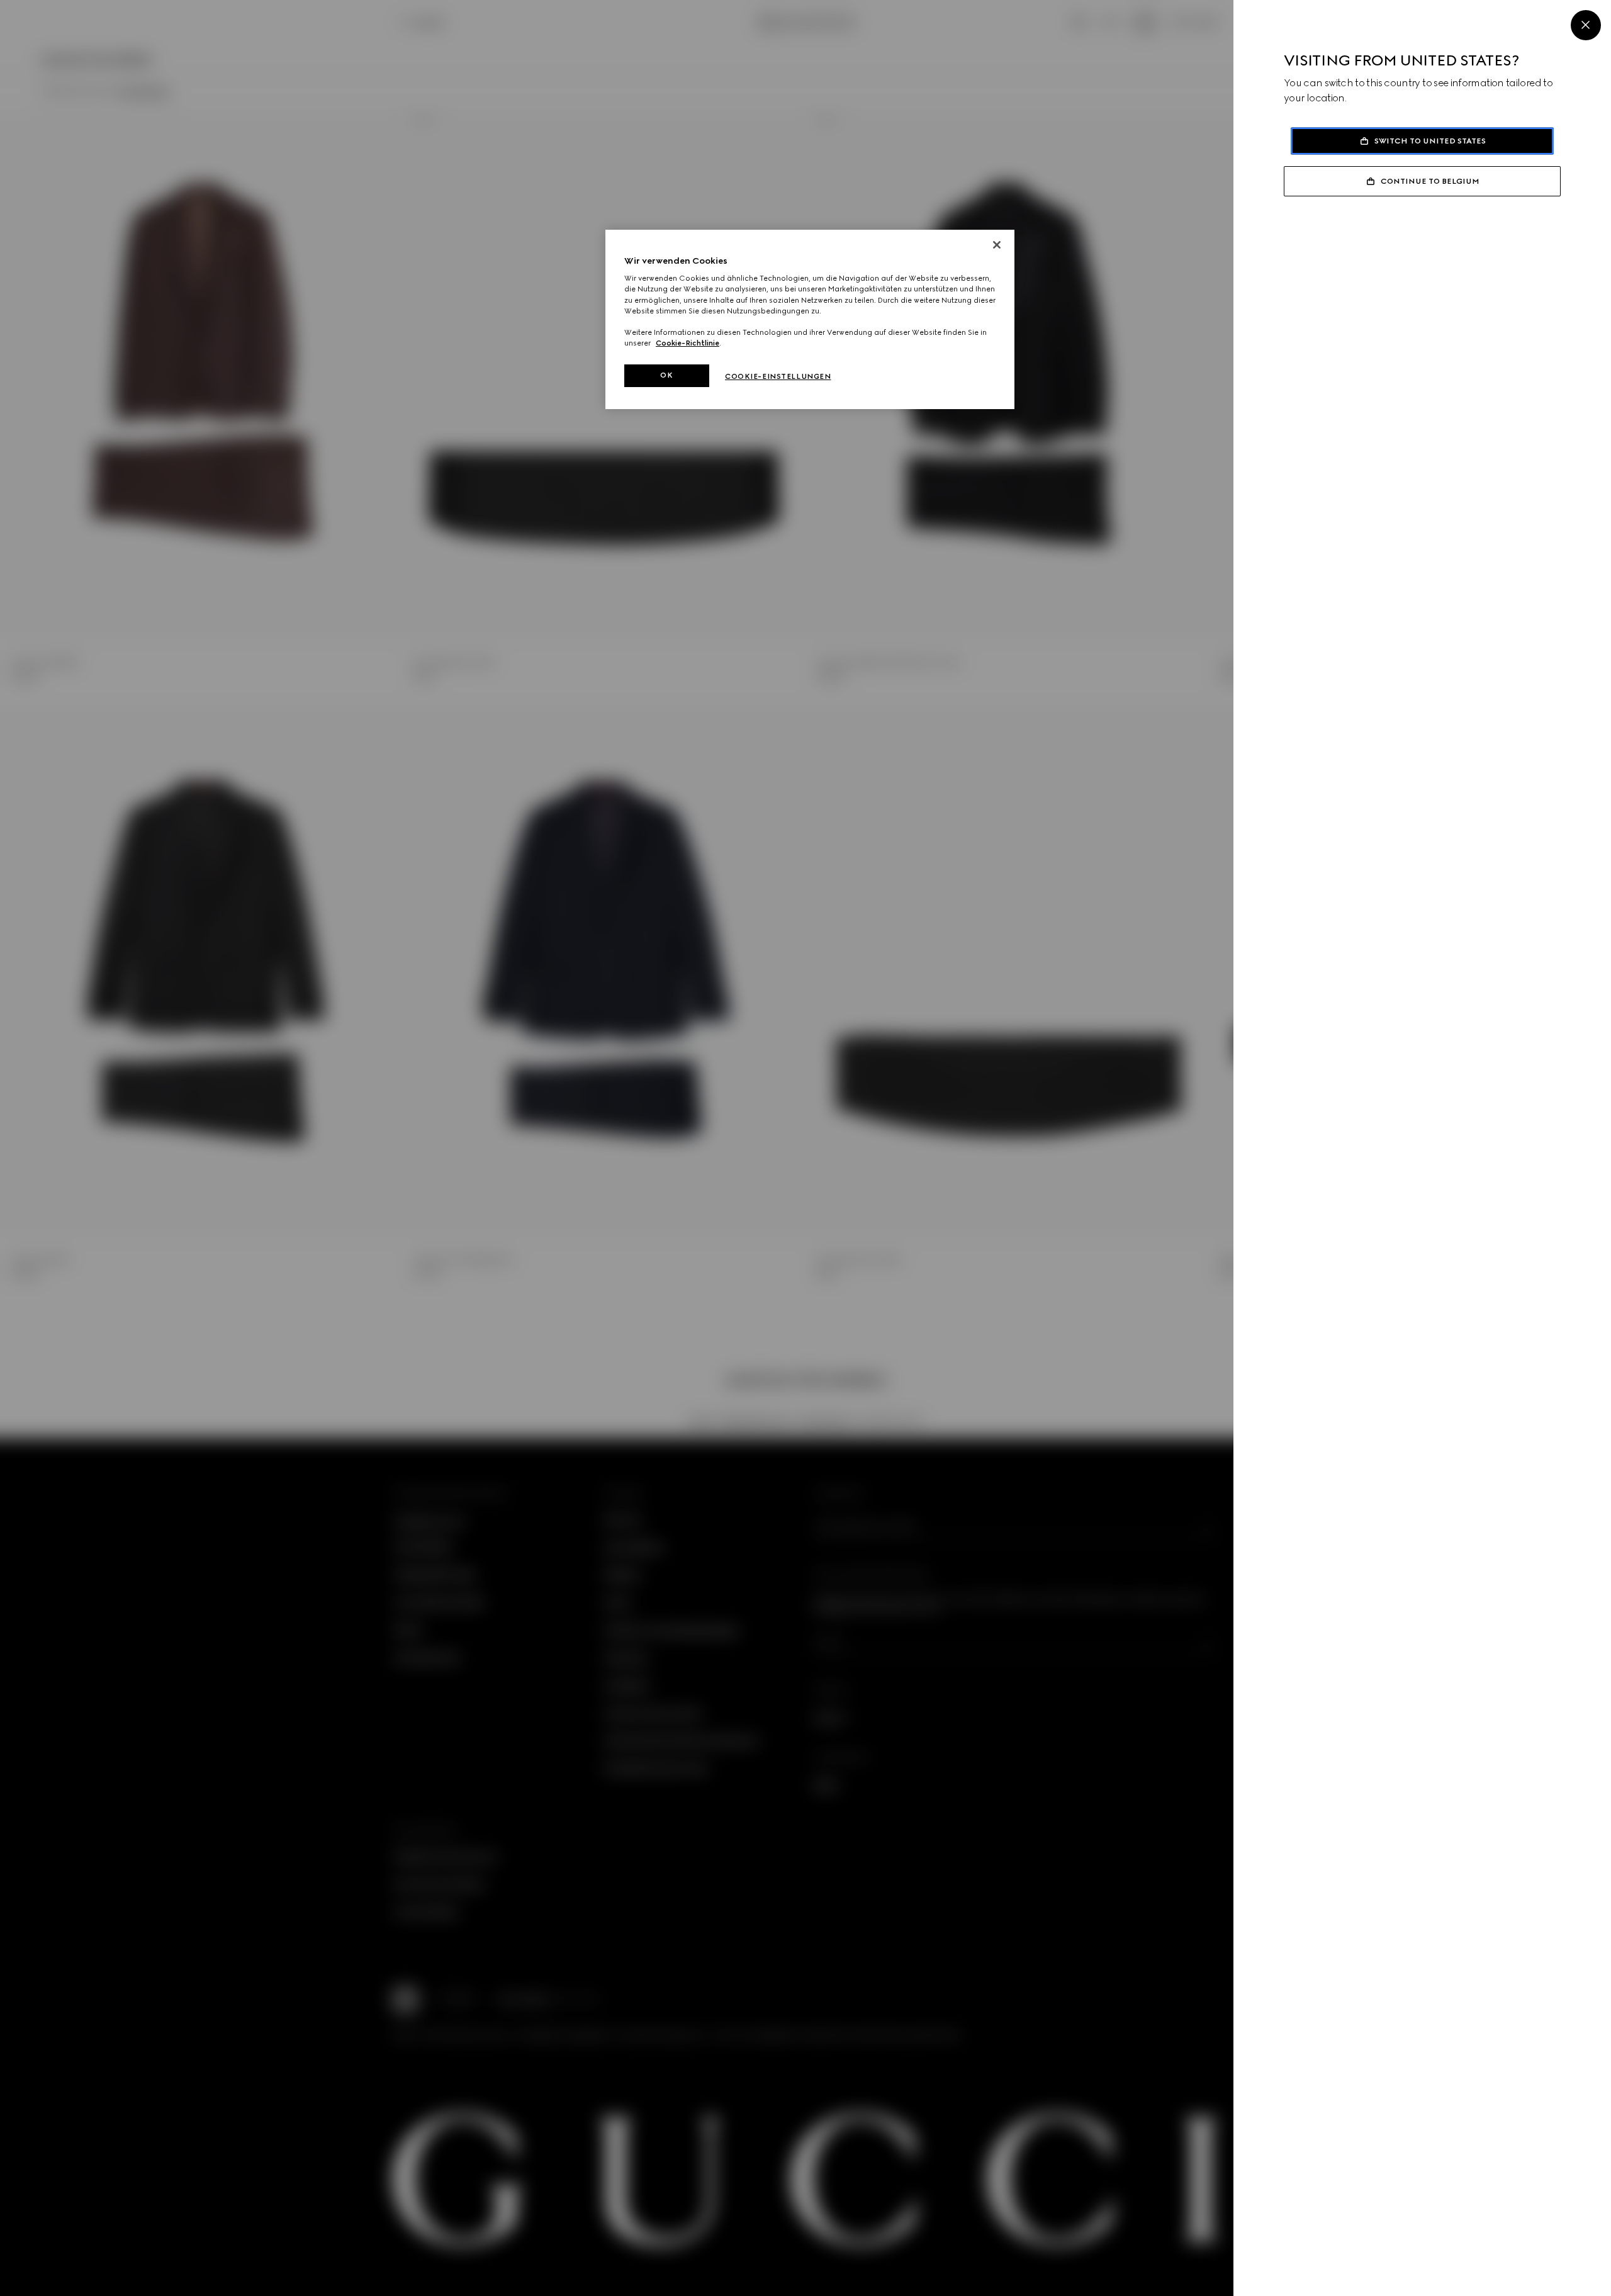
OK (666, 375)
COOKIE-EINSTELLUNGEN (778, 376)
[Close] (1586, 25)
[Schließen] (997, 245)
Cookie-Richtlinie (688, 343)
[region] (810, 319)
